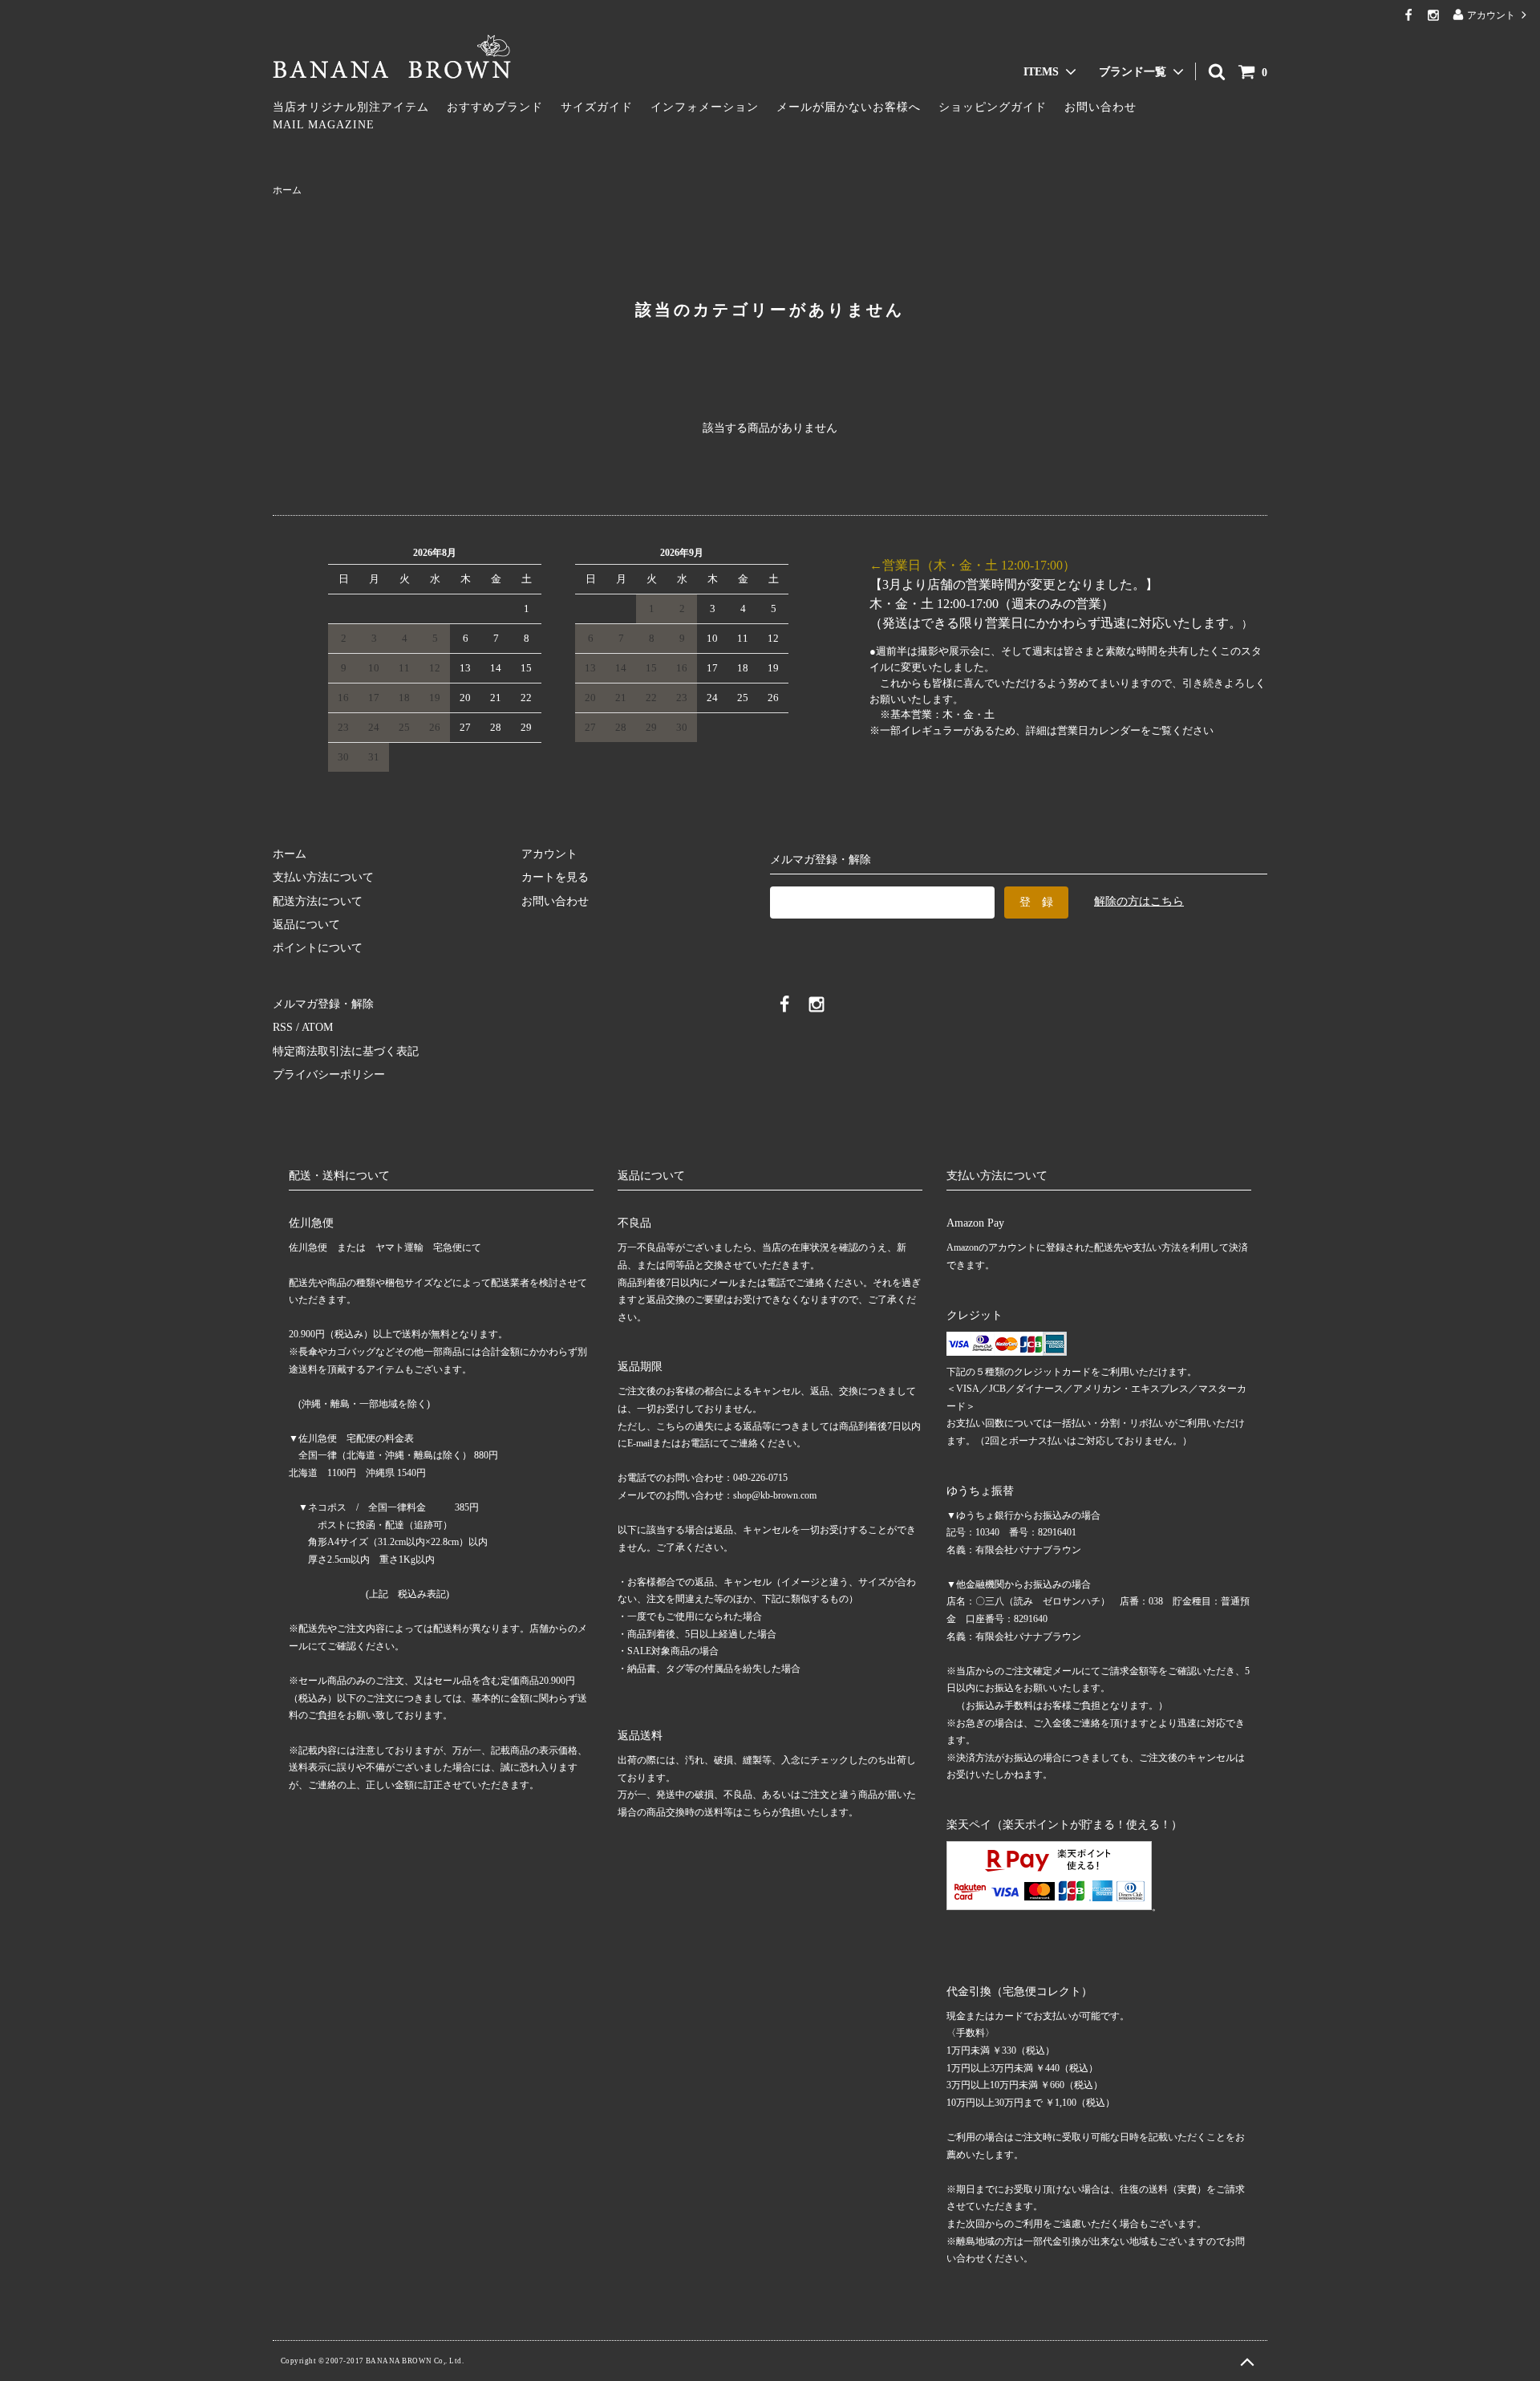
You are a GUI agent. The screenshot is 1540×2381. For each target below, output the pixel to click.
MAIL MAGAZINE (324, 125)
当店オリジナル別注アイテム (351, 107)
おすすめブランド (495, 107)
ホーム (287, 190)
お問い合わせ (1100, 107)
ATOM (317, 1027)
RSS (283, 1027)
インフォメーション (705, 107)
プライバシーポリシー (329, 1075)
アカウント (1491, 15)
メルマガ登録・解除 (323, 1004)
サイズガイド (597, 107)
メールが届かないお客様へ (849, 107)
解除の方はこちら (1139, 901)
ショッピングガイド (993, 107)
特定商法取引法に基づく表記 (346, 1051)
